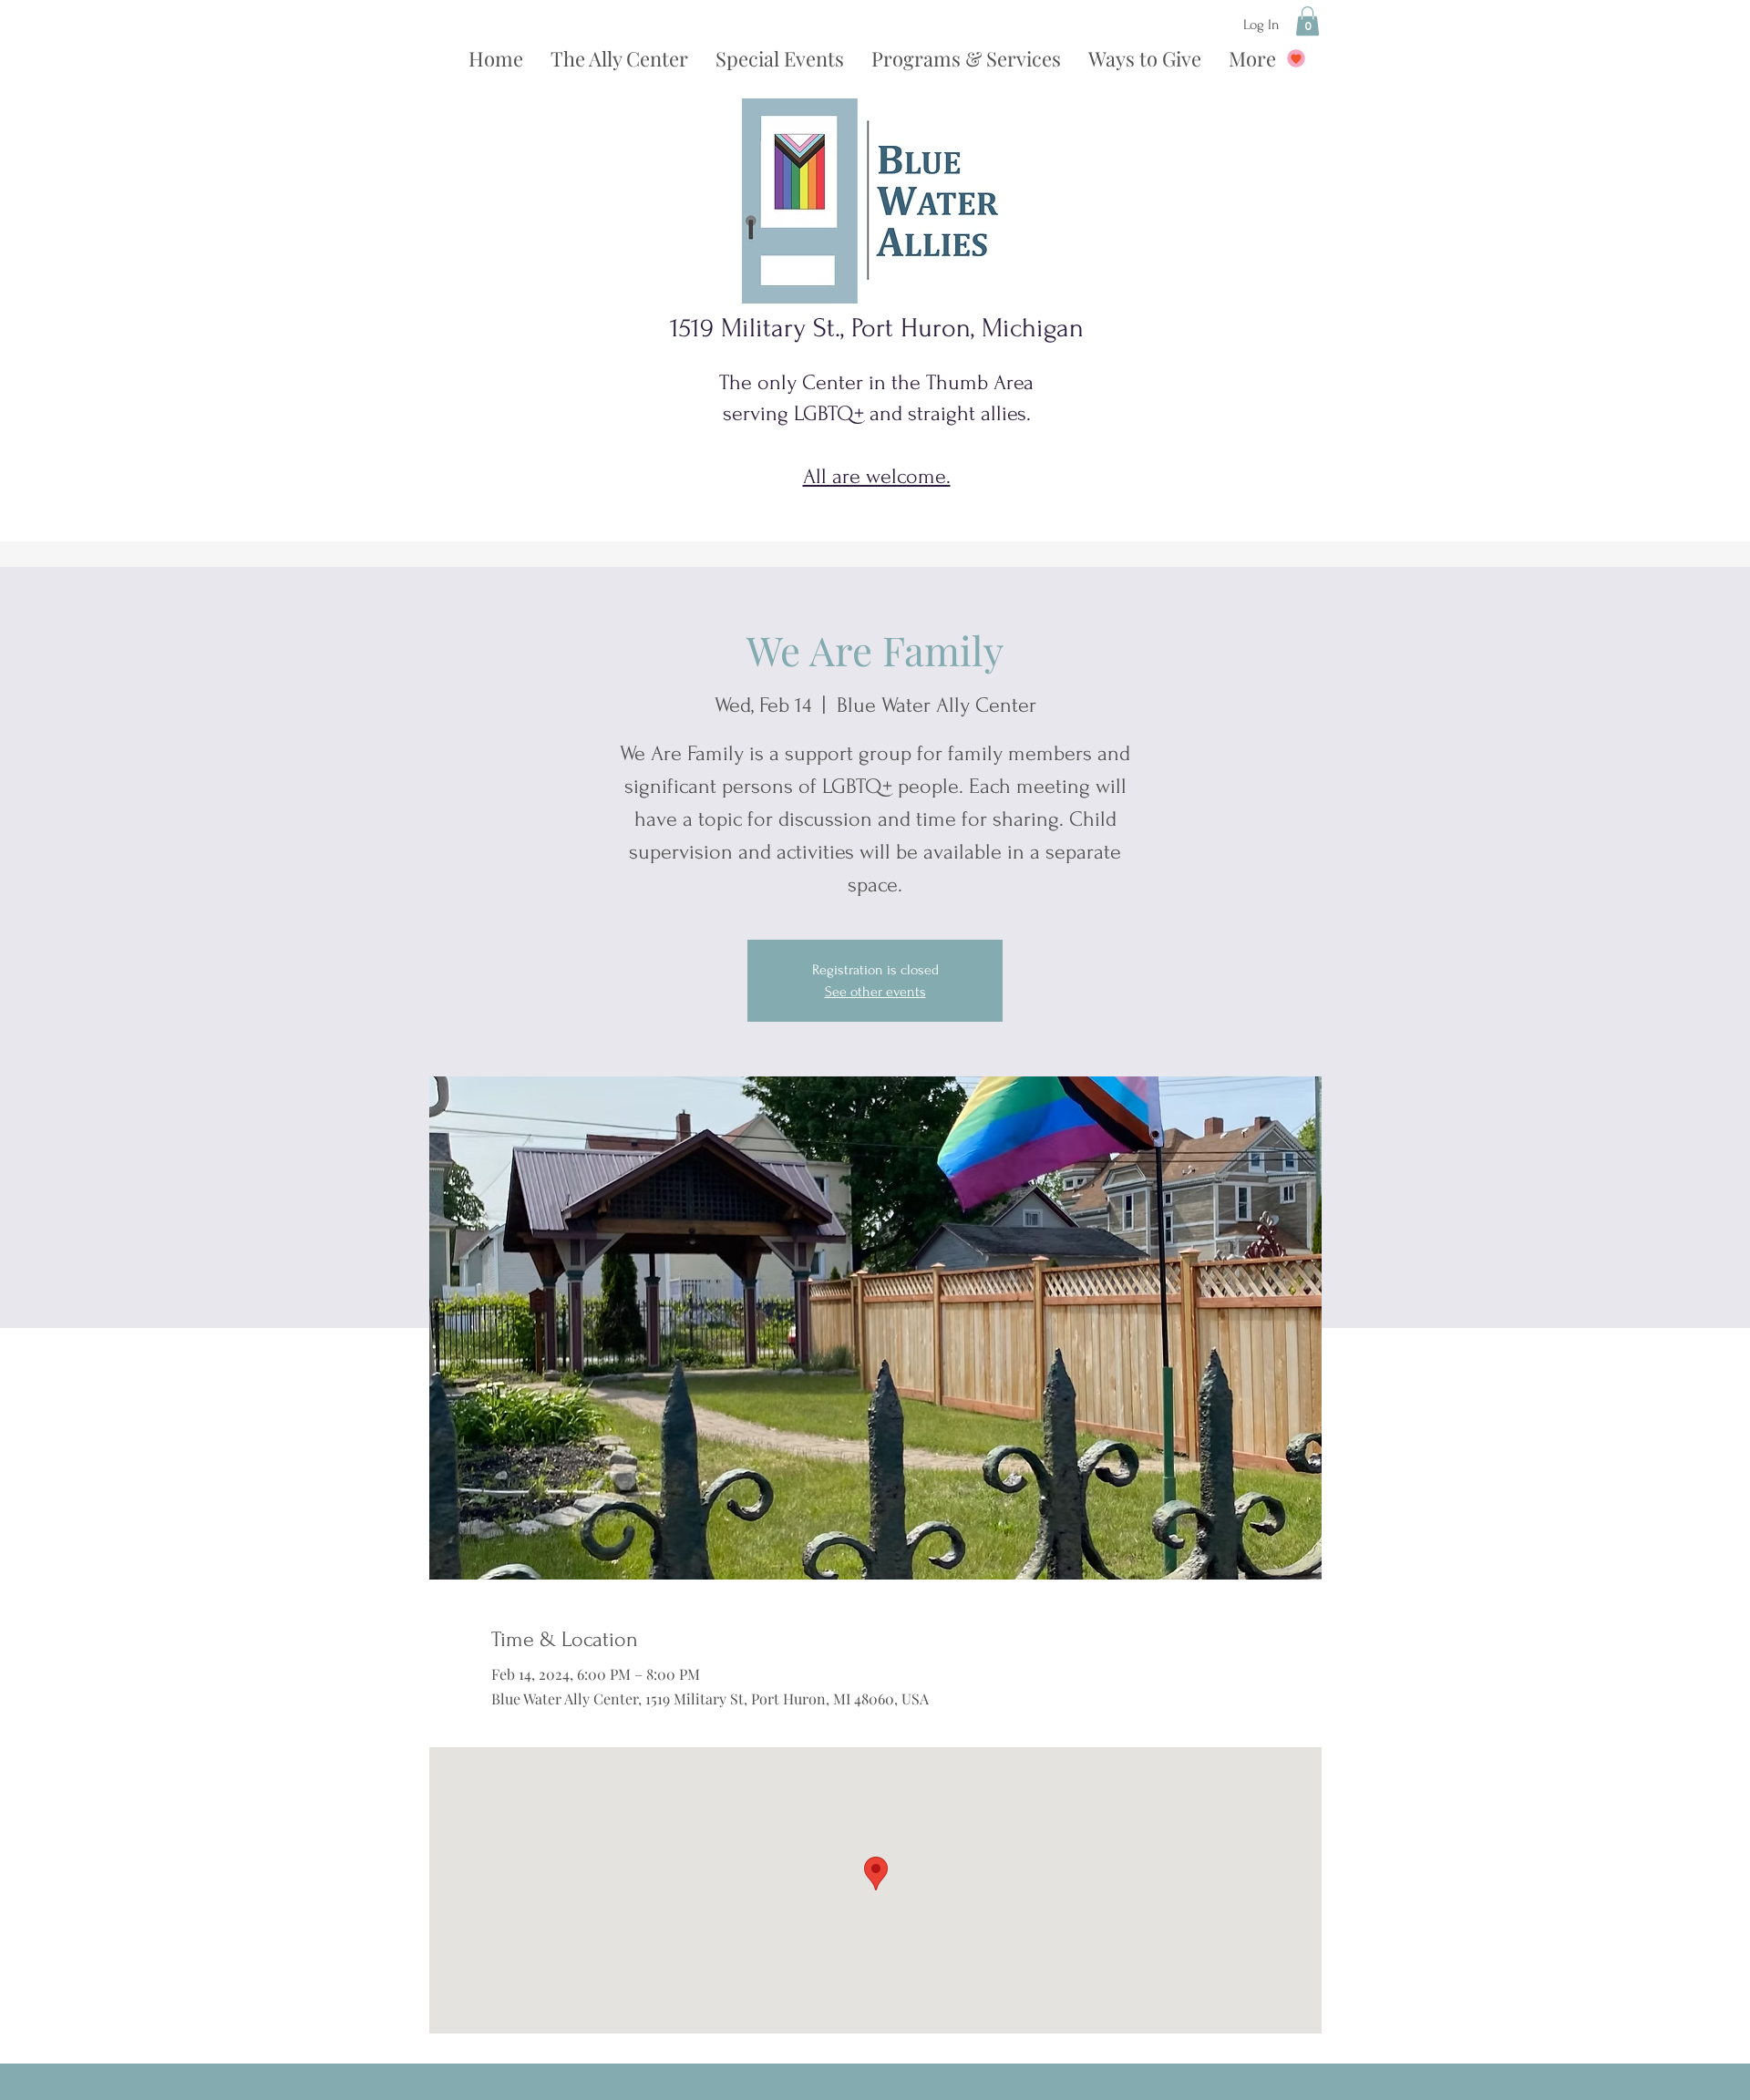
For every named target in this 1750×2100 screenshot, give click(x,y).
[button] (1307, 21)
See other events (875, 992)
